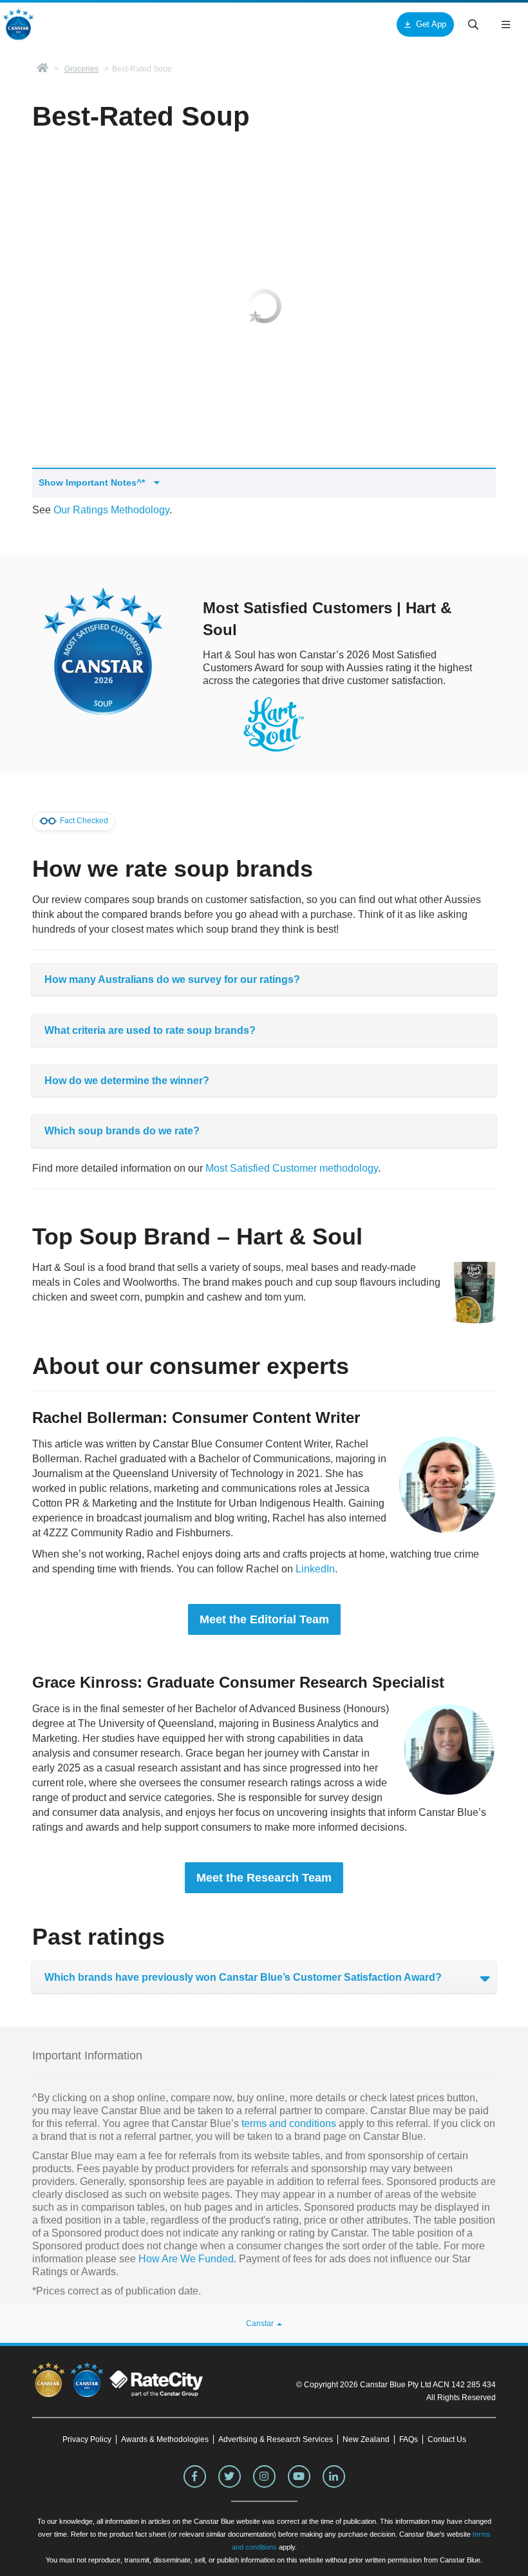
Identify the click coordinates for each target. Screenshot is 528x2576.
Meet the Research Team (264, 1878)
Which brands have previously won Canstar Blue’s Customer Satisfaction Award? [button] (243, 1977)
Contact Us (447, 2439)
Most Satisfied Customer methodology (292, 1168)
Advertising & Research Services (276, 2439)
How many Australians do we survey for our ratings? (172, 979)
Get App (431, 24)
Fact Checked (83, 821)
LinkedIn (315, 1569)
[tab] (264, 979)
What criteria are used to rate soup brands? (150, 1030)
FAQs (409, 2439)
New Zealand (366, 2439)
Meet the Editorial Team (264, 1619)
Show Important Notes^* (93, 482)
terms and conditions (288, 2123)
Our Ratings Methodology (111, 510)
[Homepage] (42, 69)
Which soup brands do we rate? (122, 1131)
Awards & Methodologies (165, 2439)
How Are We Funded (186, 2259)
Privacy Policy (87, 2439)
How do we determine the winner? (127, 1081)
